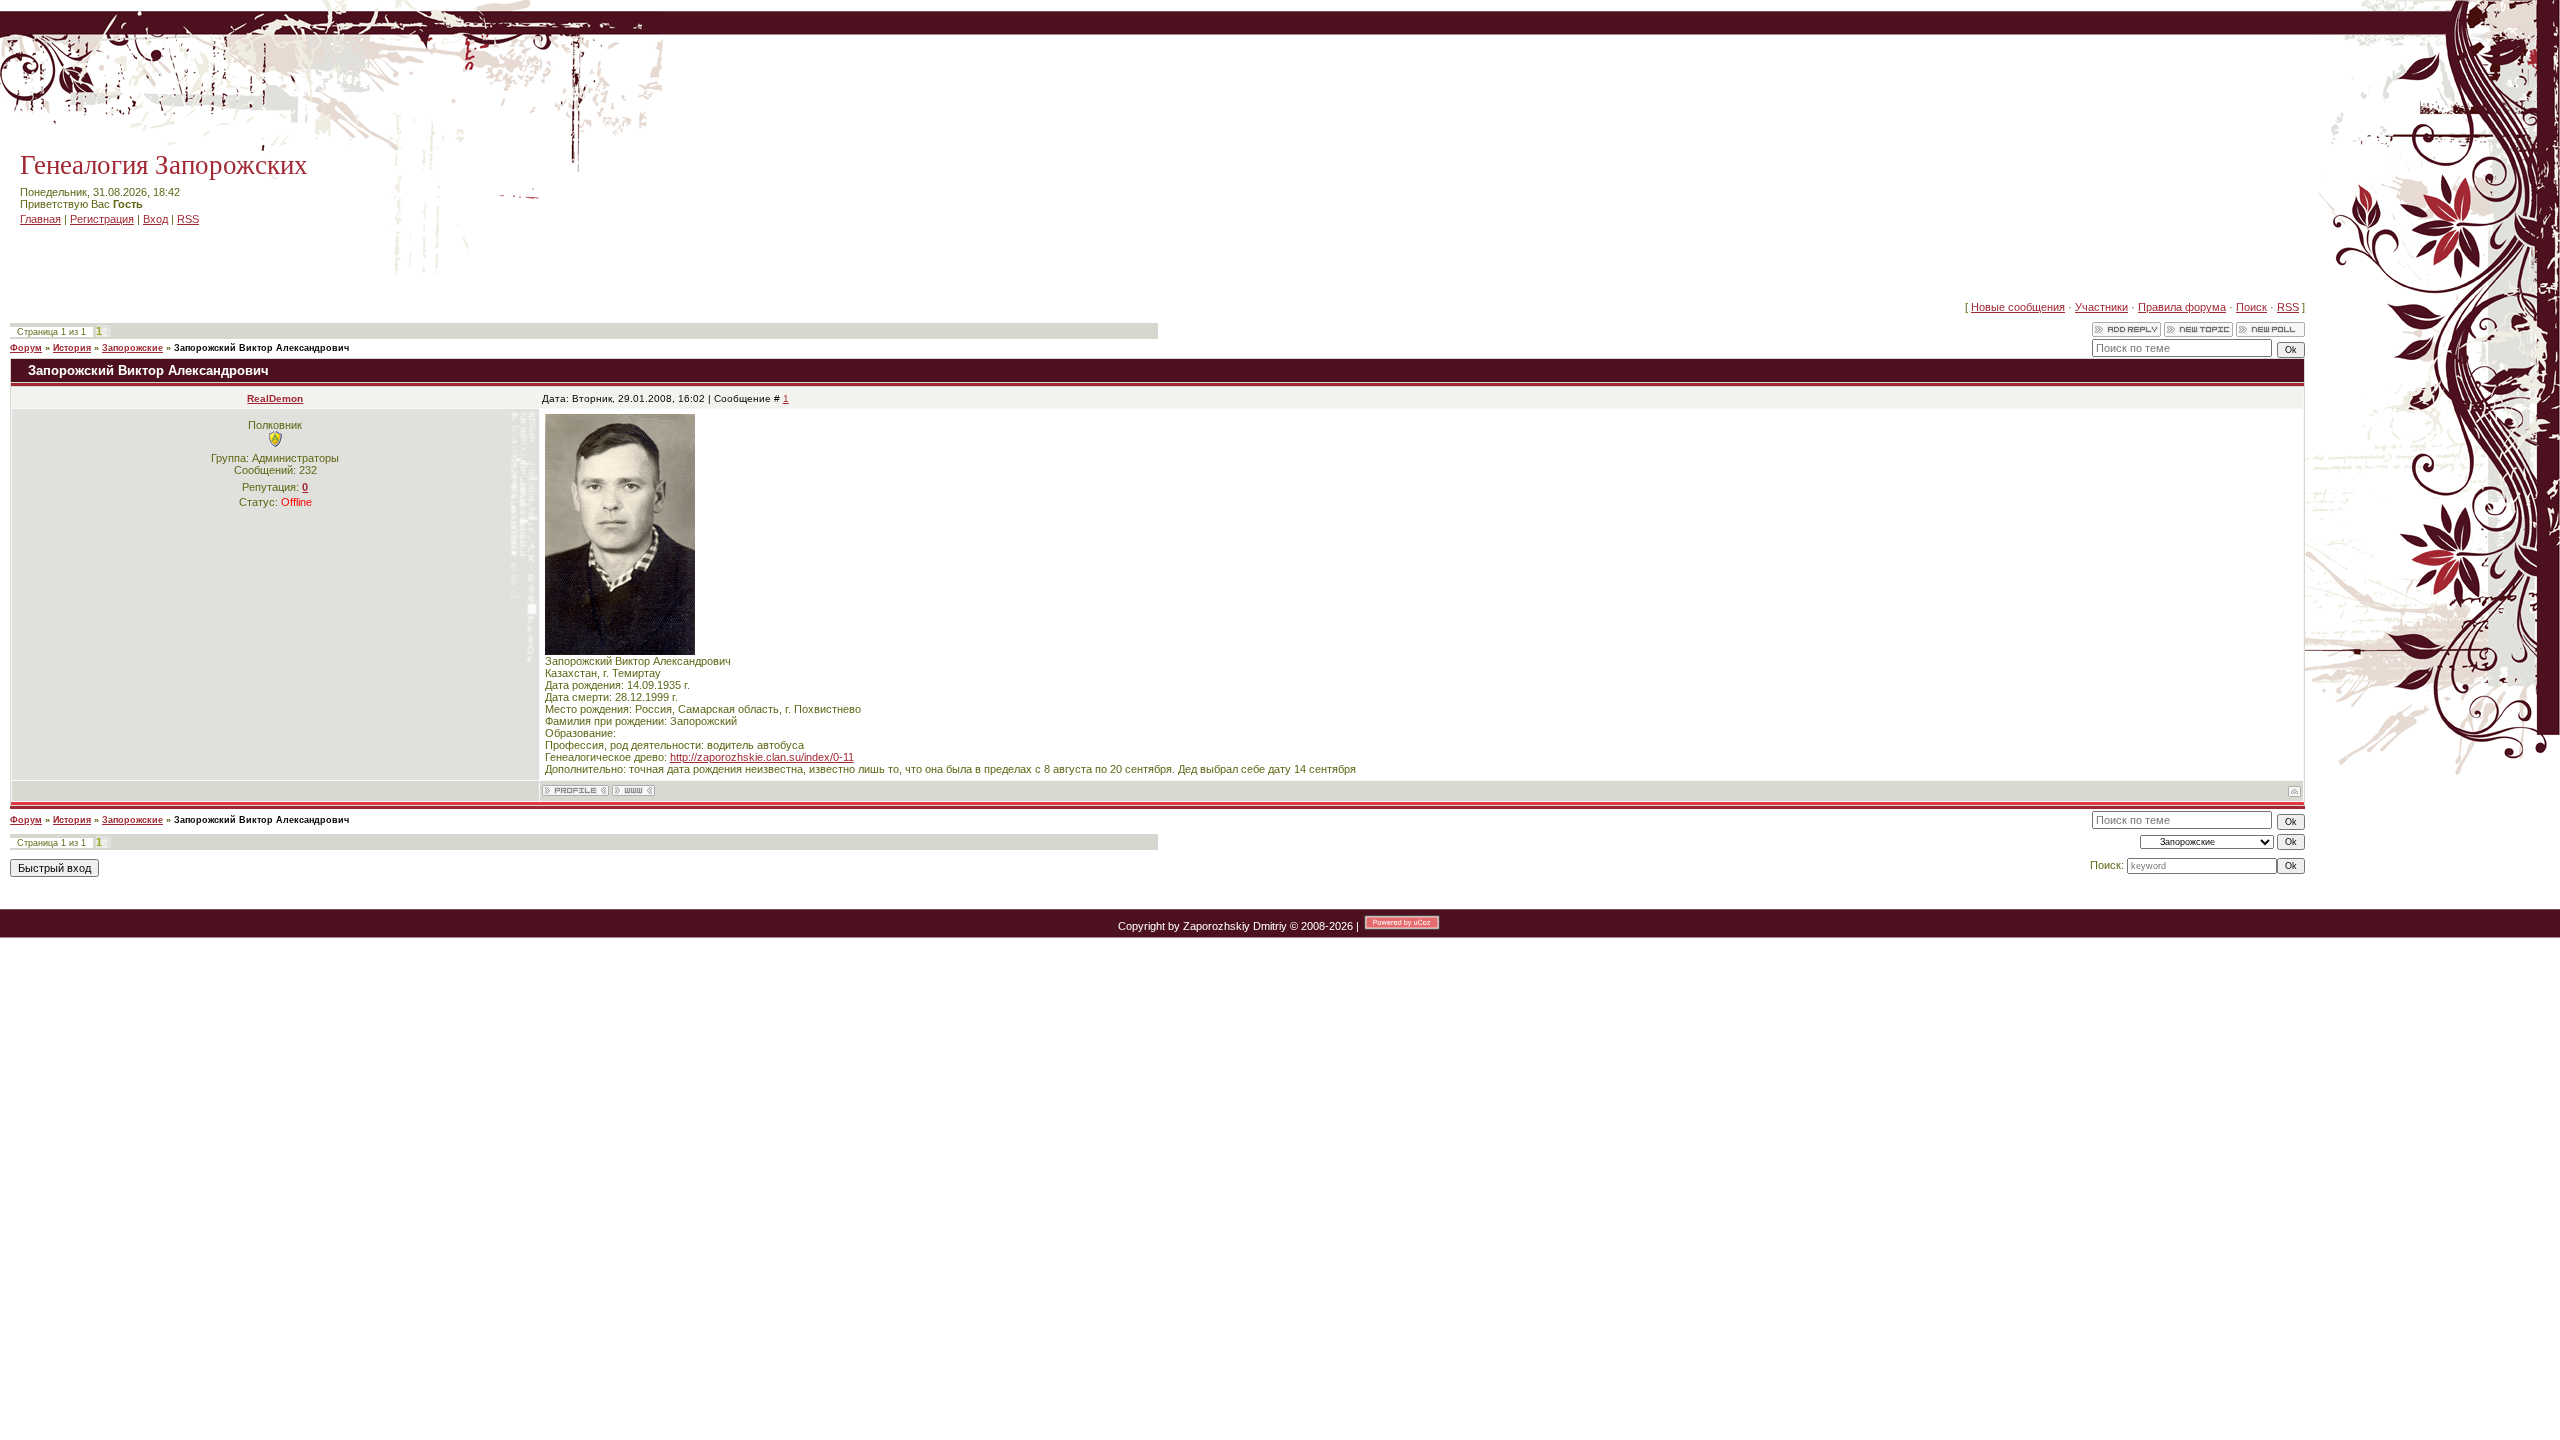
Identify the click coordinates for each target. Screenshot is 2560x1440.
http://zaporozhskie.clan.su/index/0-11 (762, 757)
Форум (26, 348)
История (72, 348)
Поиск (2251, 307)
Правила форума (2182, 307)
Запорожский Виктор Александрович (261, 348)
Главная (40, 219)
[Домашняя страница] (633, 790)
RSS (188, 219)
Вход (155, 219)
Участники (2101, 307)
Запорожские (132, 348)
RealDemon (275, 398)
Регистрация (102, 219)
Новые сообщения (2018, 307)
